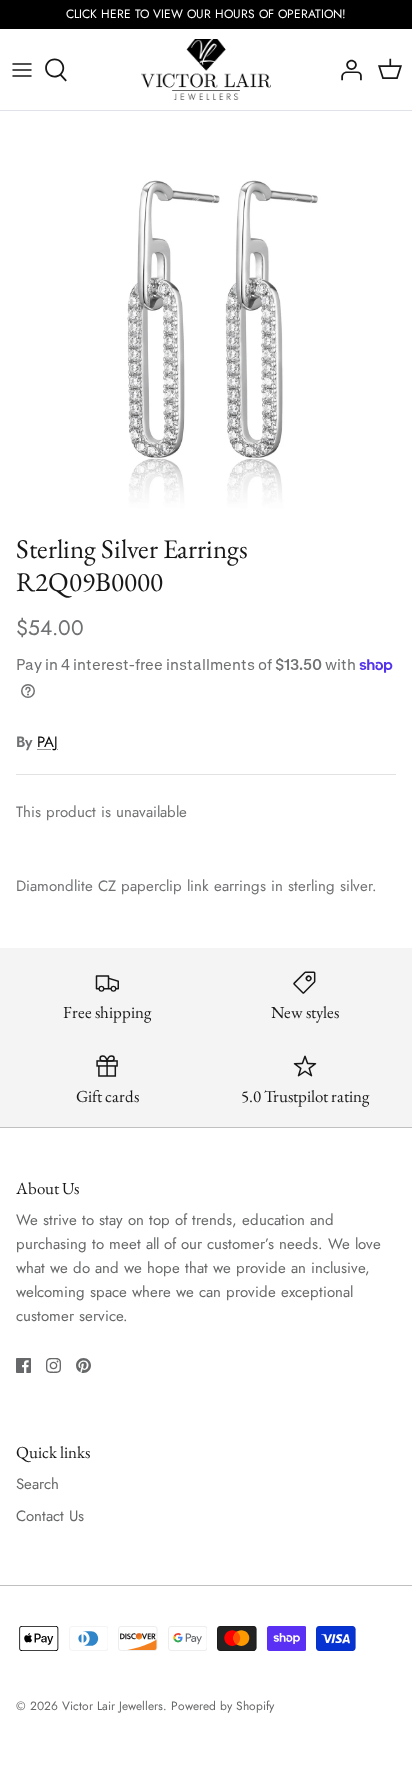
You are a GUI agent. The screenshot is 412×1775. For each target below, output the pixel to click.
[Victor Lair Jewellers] (206, 70)
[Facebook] (23, 1365)
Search (37, 1484)
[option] (206, 317)
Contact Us (50, 1516)
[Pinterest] (83, 1365)
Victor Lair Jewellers (112, 1706)
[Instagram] (53, 1365)
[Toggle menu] (22, 70)
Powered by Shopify (222, 1706)
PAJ (47, 742)
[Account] (346, 70)
